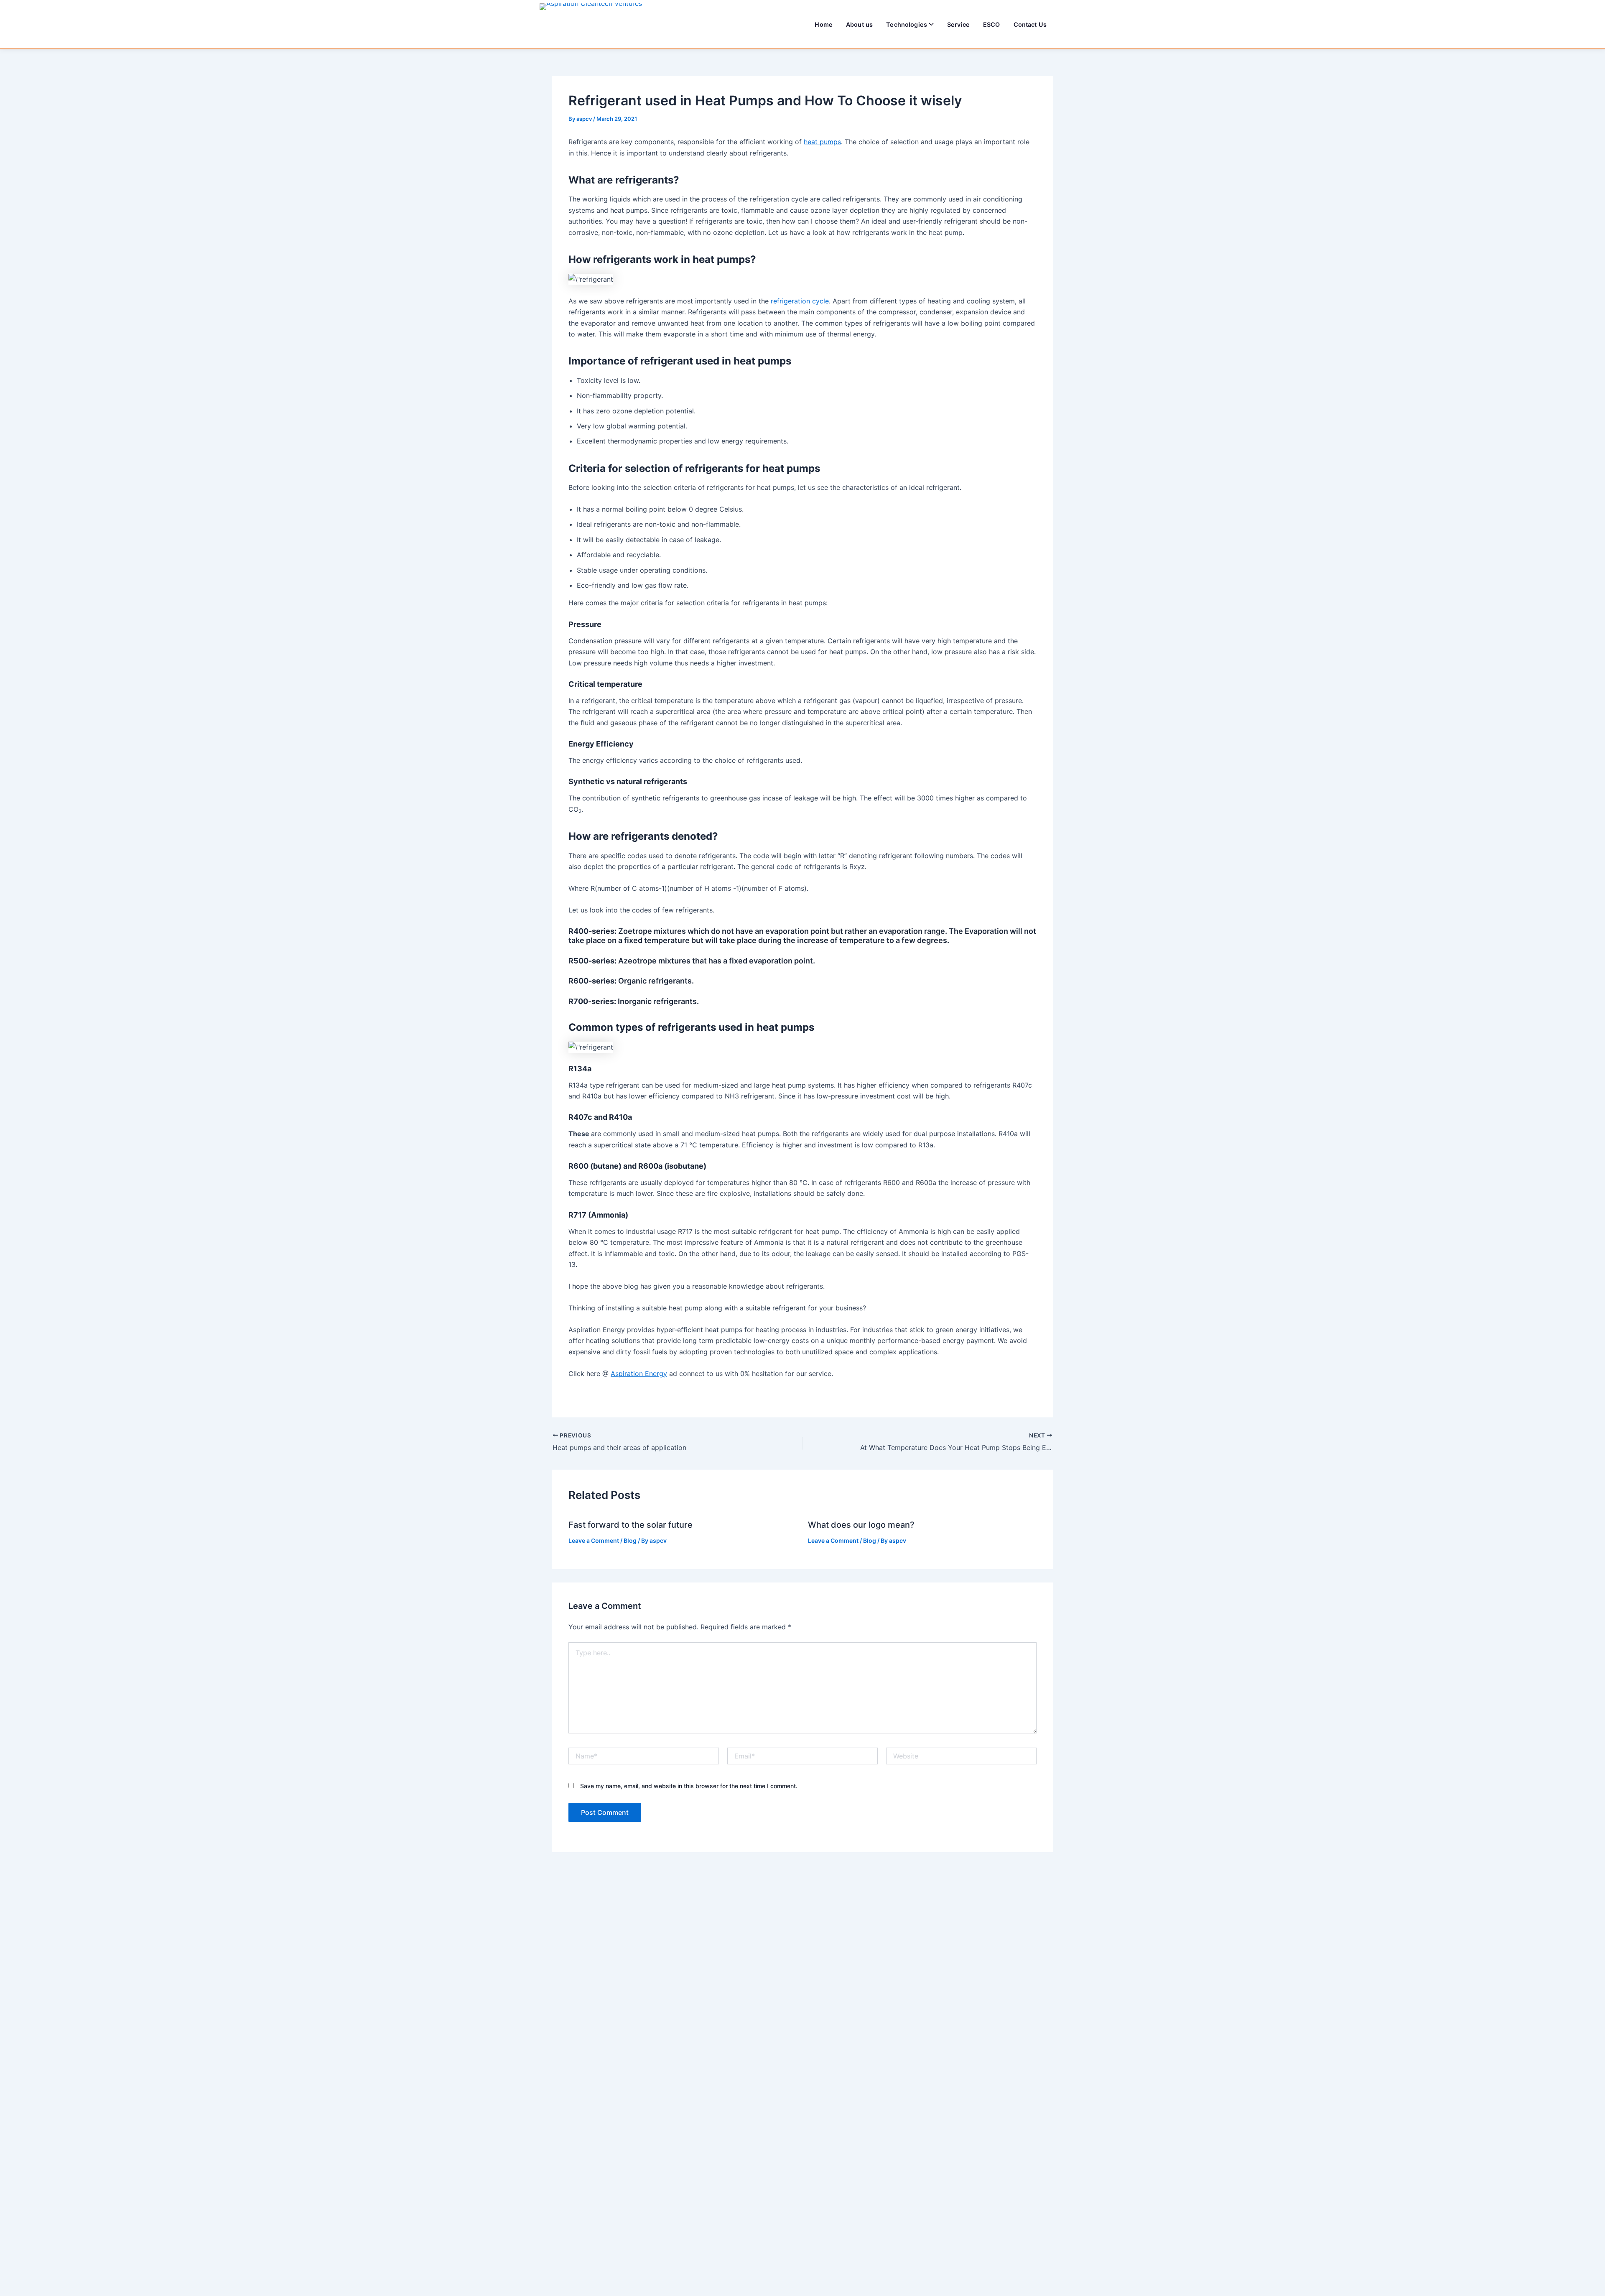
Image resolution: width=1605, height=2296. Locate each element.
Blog (630, 1540)
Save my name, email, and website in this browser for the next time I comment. (689, 1786)
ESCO (992, 24)
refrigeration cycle (799, 301)
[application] (930, 24)
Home (824, 24)
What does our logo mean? (861, 1525)
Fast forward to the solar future (631, 1525)
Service (958, 24)
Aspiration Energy (639, 1374)
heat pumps (822, 142)
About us (859, 24)
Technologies (907, 24)
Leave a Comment (594, 1540)
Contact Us (1030, 24)
